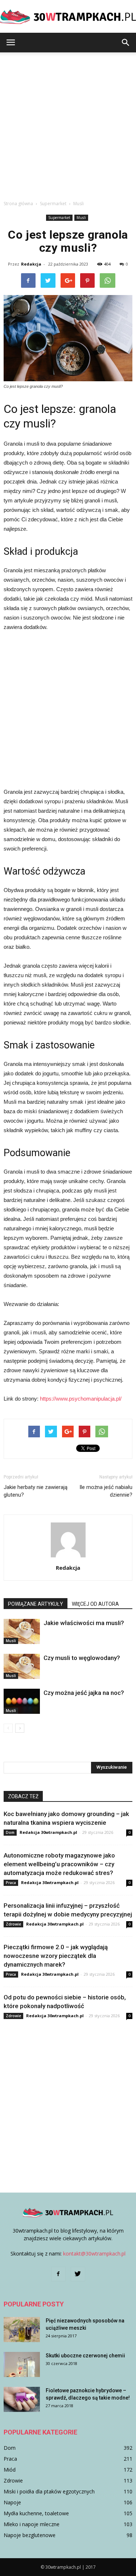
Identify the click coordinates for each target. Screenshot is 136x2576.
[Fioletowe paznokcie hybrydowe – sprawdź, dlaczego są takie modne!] (22, 2399)
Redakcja (31, 264)
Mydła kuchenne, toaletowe (36, 2513)
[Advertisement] (68, 124)
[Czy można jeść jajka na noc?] (22, 1701)
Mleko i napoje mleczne (32, 2524)
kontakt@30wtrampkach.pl (94, 2253)
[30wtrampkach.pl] (68, 17)
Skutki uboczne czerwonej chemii (85, 2356)
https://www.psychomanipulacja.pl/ (81, 1399)
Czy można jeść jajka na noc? (84, 1693)
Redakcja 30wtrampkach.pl (48, 1832)
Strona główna (18, 204)
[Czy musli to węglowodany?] (22, 1666)
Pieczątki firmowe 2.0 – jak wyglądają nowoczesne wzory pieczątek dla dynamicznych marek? (56, 1956)
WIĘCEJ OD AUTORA (95, 1604)
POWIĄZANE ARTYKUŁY (36, 1604)
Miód (10, 2470)
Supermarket (59, 218)
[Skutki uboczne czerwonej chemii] (22, 2364)
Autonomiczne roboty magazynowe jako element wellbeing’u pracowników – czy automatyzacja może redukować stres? (59, 1864)
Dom (10, 1832)
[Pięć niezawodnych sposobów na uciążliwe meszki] (22, 2330)
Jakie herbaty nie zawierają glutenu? (36, 1491)
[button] (126, 43)
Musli (81, 218)
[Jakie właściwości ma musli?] (22, 1631)
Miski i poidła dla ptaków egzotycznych (49, 2491)
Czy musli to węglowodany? (82, 1658)
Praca (11, 1883)
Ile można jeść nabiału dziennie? (106, 1491)
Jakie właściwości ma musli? (84, 1623)
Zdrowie (13, 1924)
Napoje (12, 2502)
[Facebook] (58, 2274)
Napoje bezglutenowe (30, 2535)
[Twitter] (78, 2274)
